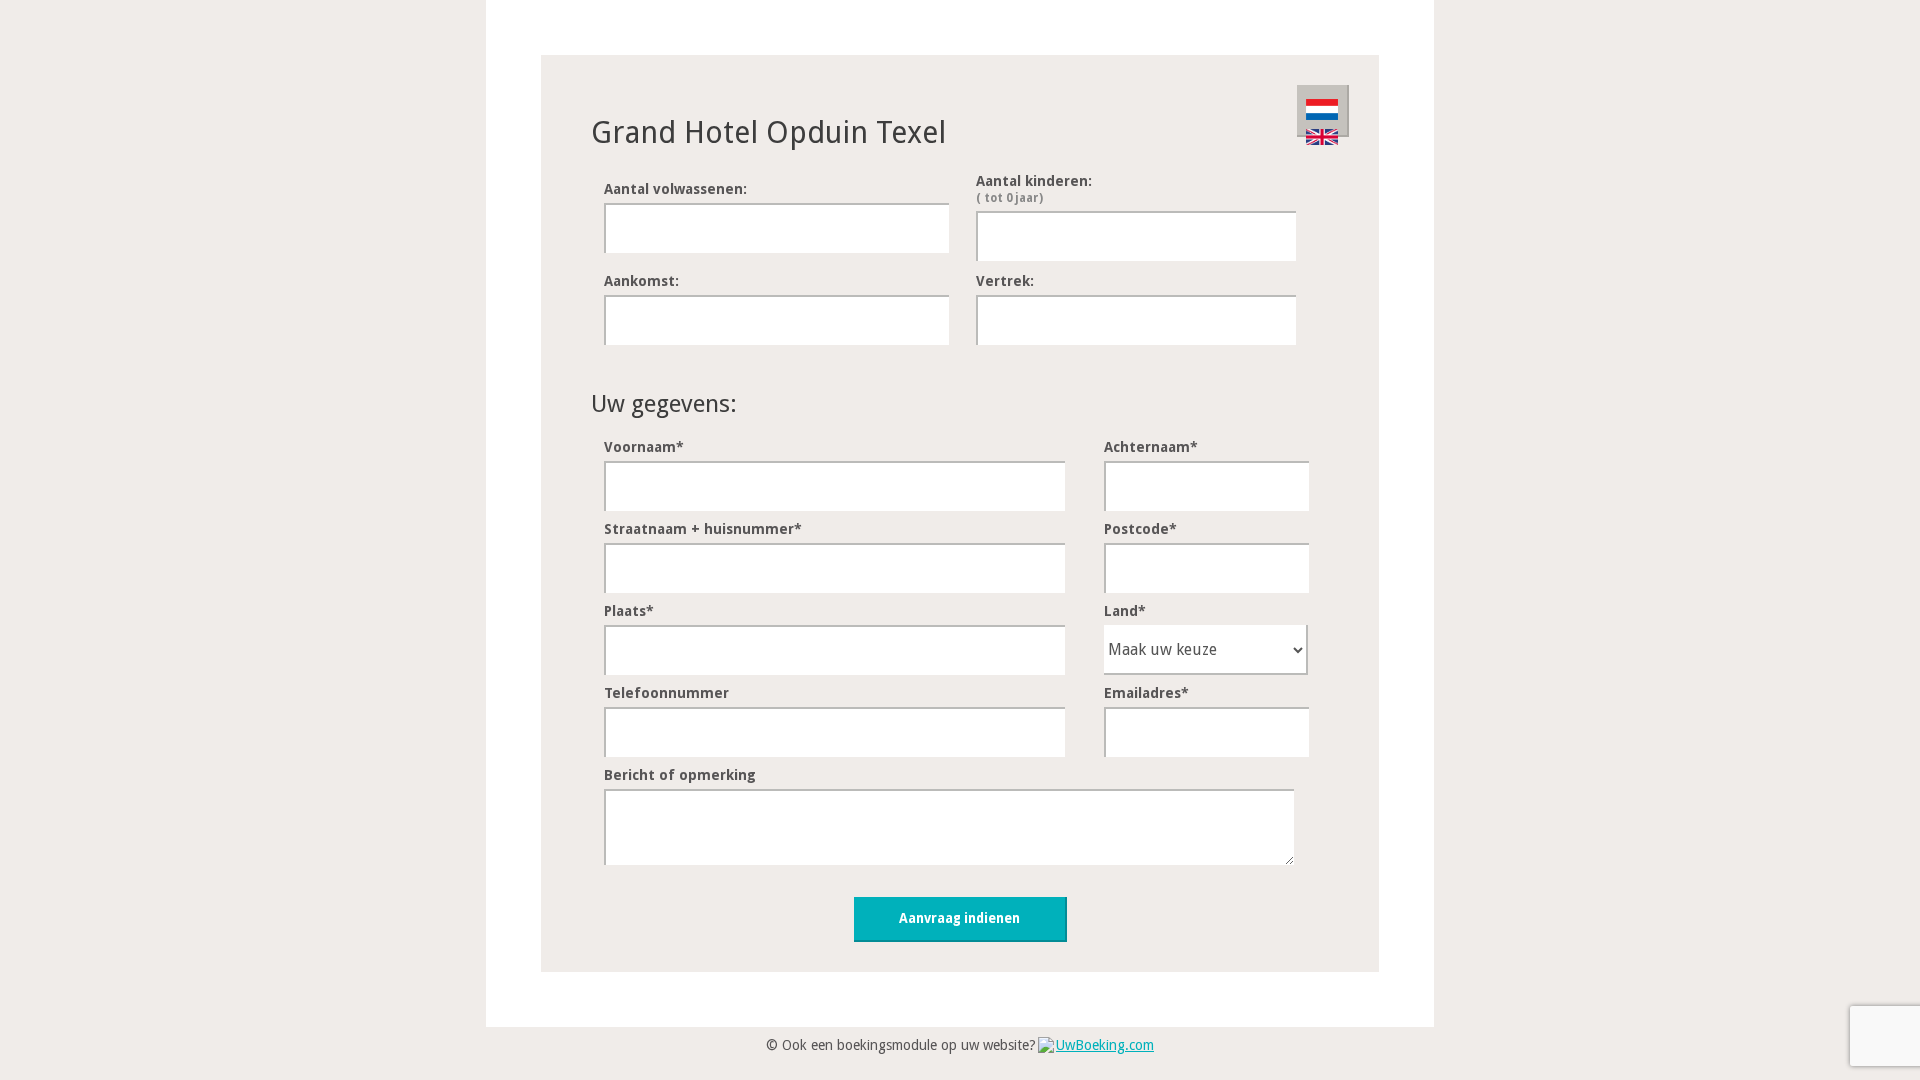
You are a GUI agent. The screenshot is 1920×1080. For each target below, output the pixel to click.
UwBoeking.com (1105, 1045)
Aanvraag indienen (959, 918)
